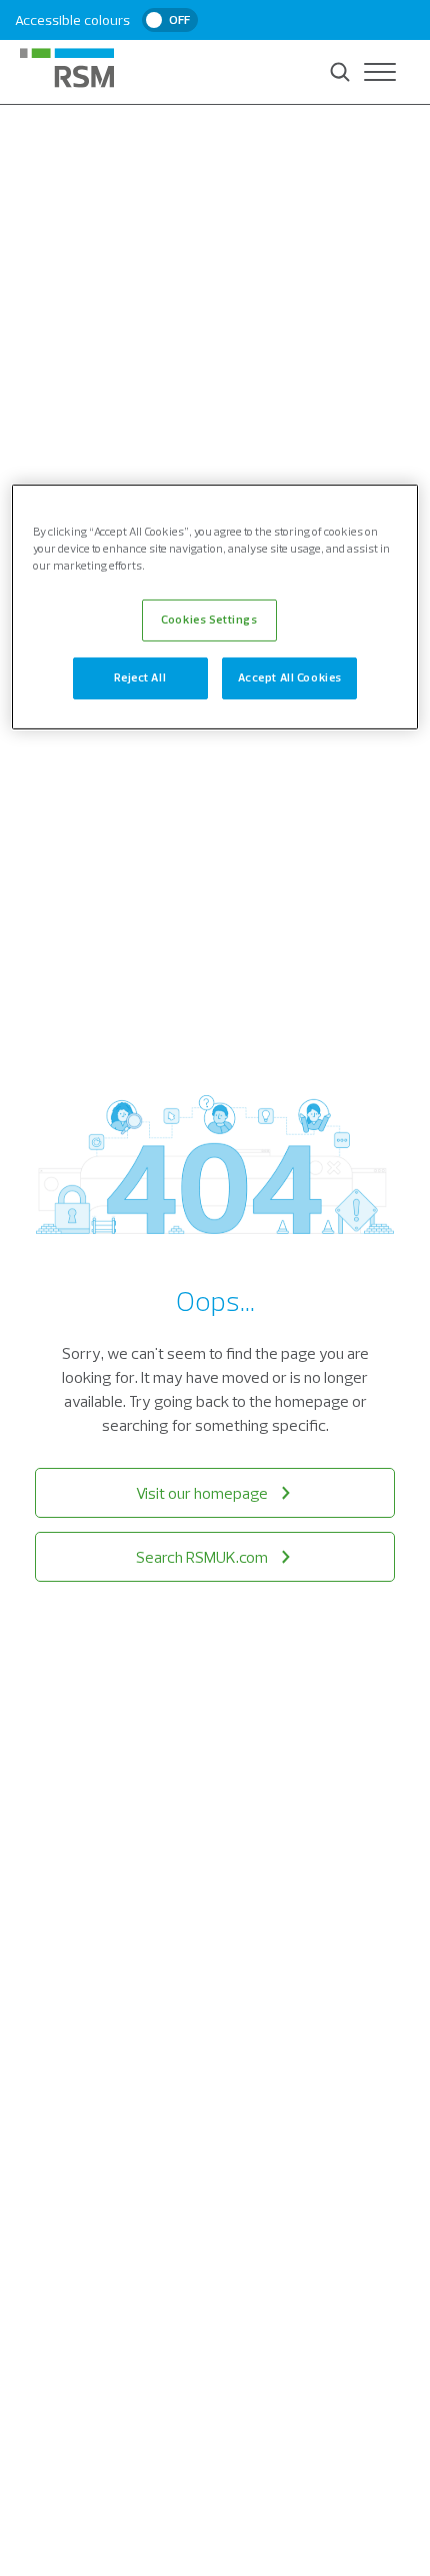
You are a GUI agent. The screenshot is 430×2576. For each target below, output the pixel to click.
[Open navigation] (380, 72)
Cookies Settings (209, 620)
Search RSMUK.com (202, 1557)
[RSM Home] (67, 68)
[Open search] (340, 72)
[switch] (170, 20)
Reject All (140, 677)
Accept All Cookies (290, 677)
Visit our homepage (202, 1493)
